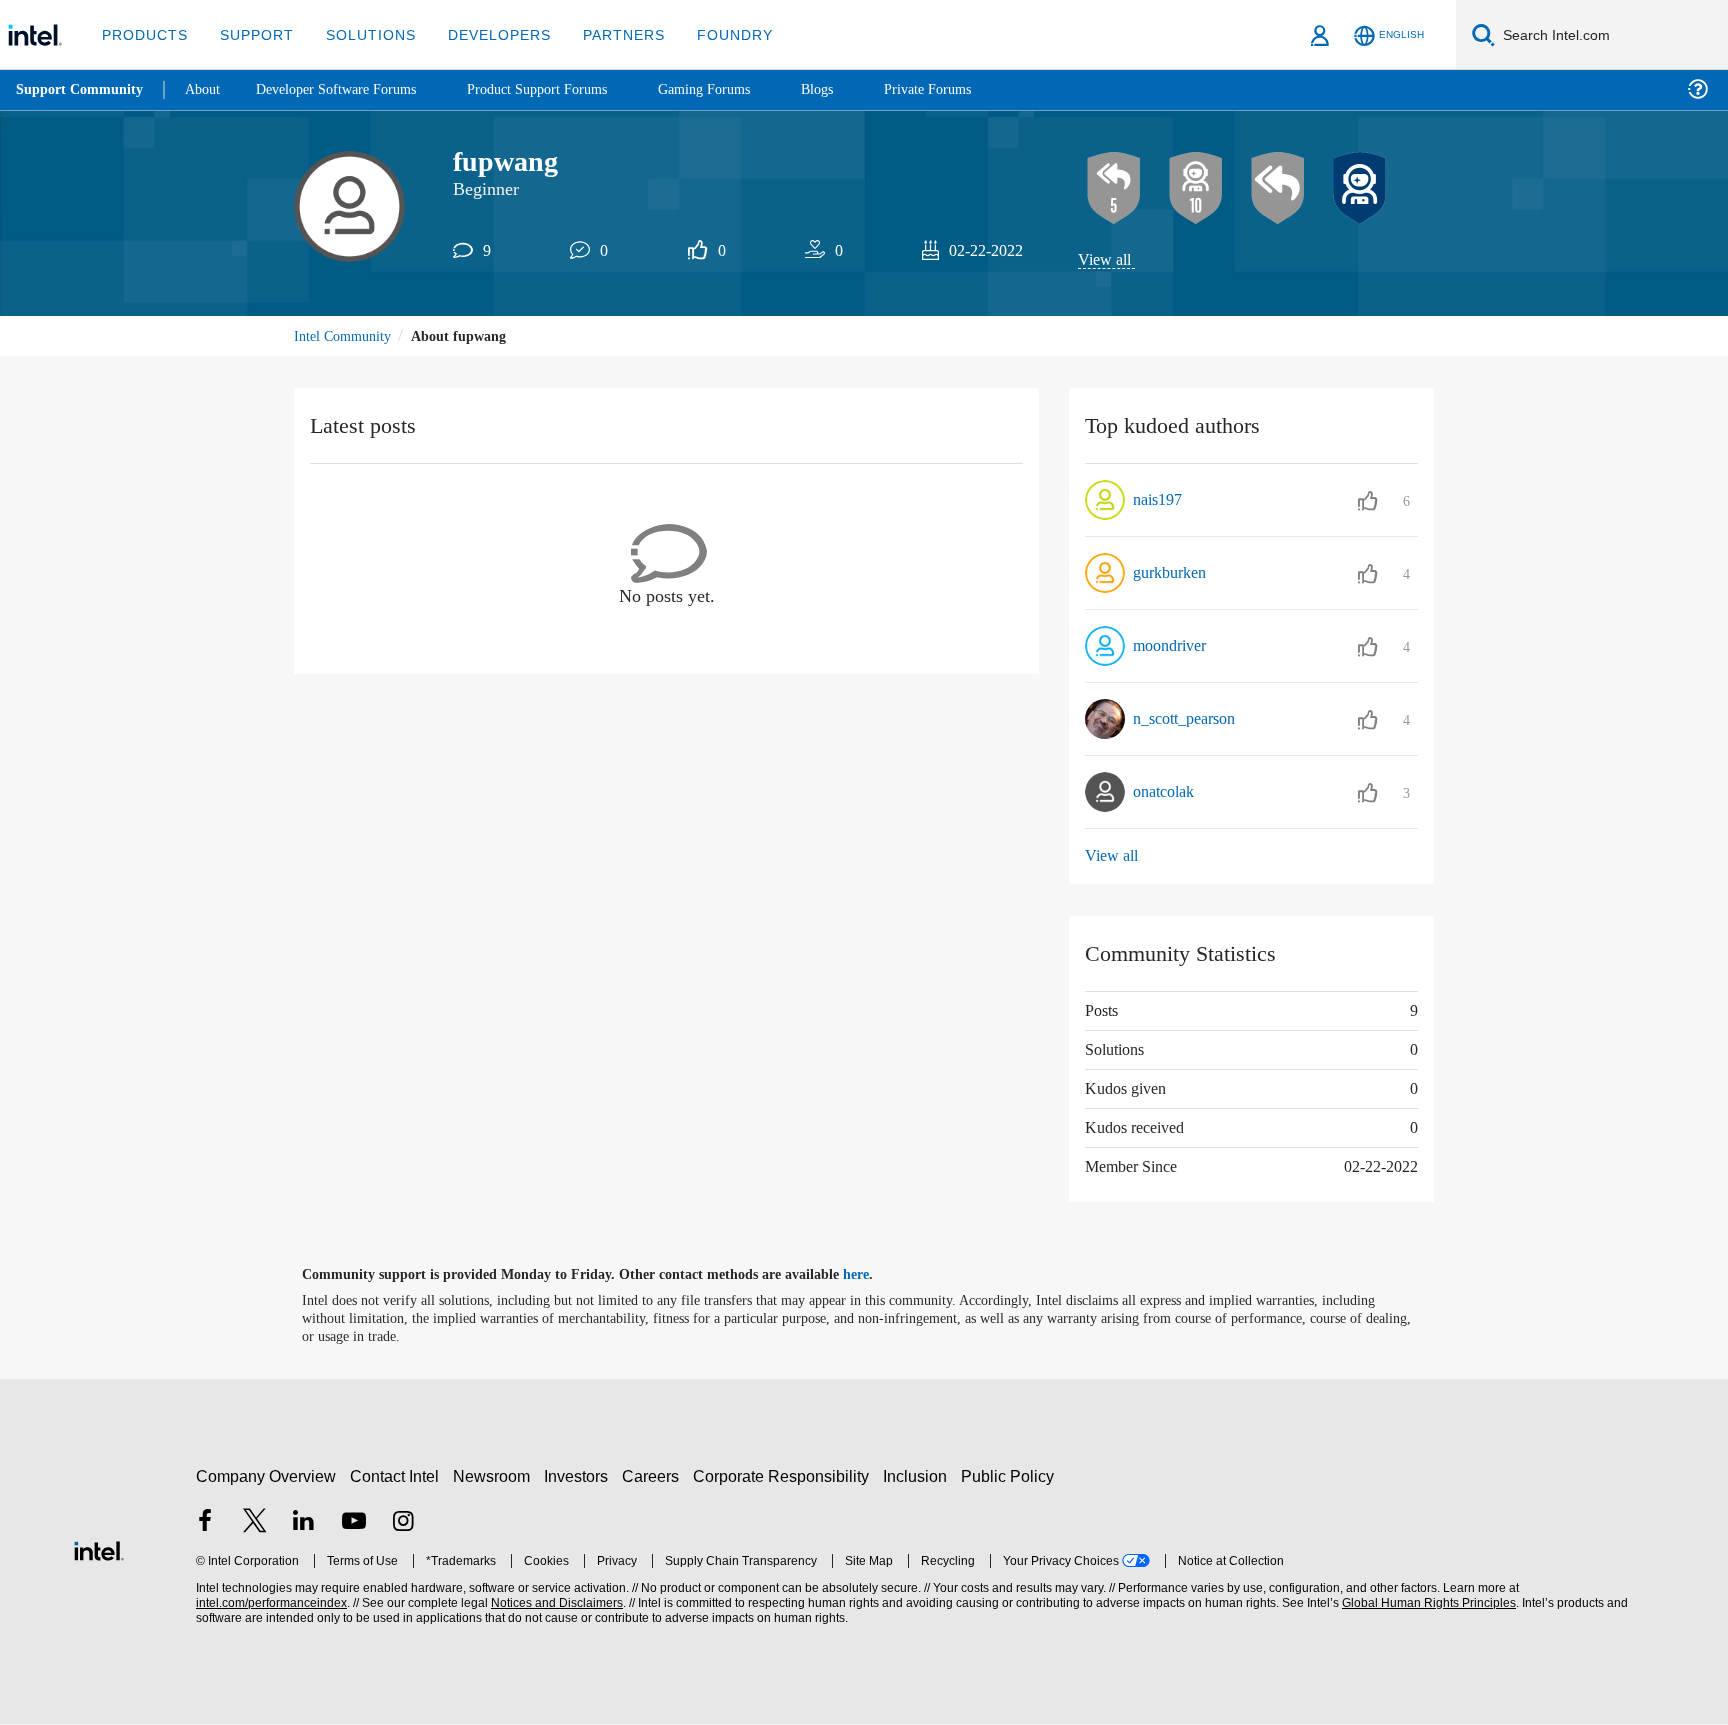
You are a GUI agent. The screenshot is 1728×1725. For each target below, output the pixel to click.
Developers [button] (484, 34)
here (873, 1276)
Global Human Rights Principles (1426, 1604)
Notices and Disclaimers (555, 1604)
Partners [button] (603, 34)
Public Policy (1010, 1476)
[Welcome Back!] (1360, 189)
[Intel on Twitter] (255, 1523)
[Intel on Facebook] (205, 1523)
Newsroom (495, 1476)
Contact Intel (397, 1476)
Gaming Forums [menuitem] (740, 89)
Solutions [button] (361, 34)
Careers (654, 1476)
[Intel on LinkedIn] (304, 1523)
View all (1105, 260)
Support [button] (251, 34)
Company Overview (266, 1476)
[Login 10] (1196, 189)
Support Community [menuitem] (81, 90)
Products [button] (143, 34)
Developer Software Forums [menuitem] (351, 89)
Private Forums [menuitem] (971, 89)
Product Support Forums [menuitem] (565, 89)
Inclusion (919, 1476)
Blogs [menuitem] (857, 89)
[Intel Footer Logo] (99, 1549)
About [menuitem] (208, 89)
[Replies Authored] (1278, 189)
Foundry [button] (711, 34)
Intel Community (346, 337)
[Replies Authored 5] (1114, 189)
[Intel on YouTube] (354, 1523)
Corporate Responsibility (785, 1476)
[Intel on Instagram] (403, 1523)
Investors (580, 1476)
